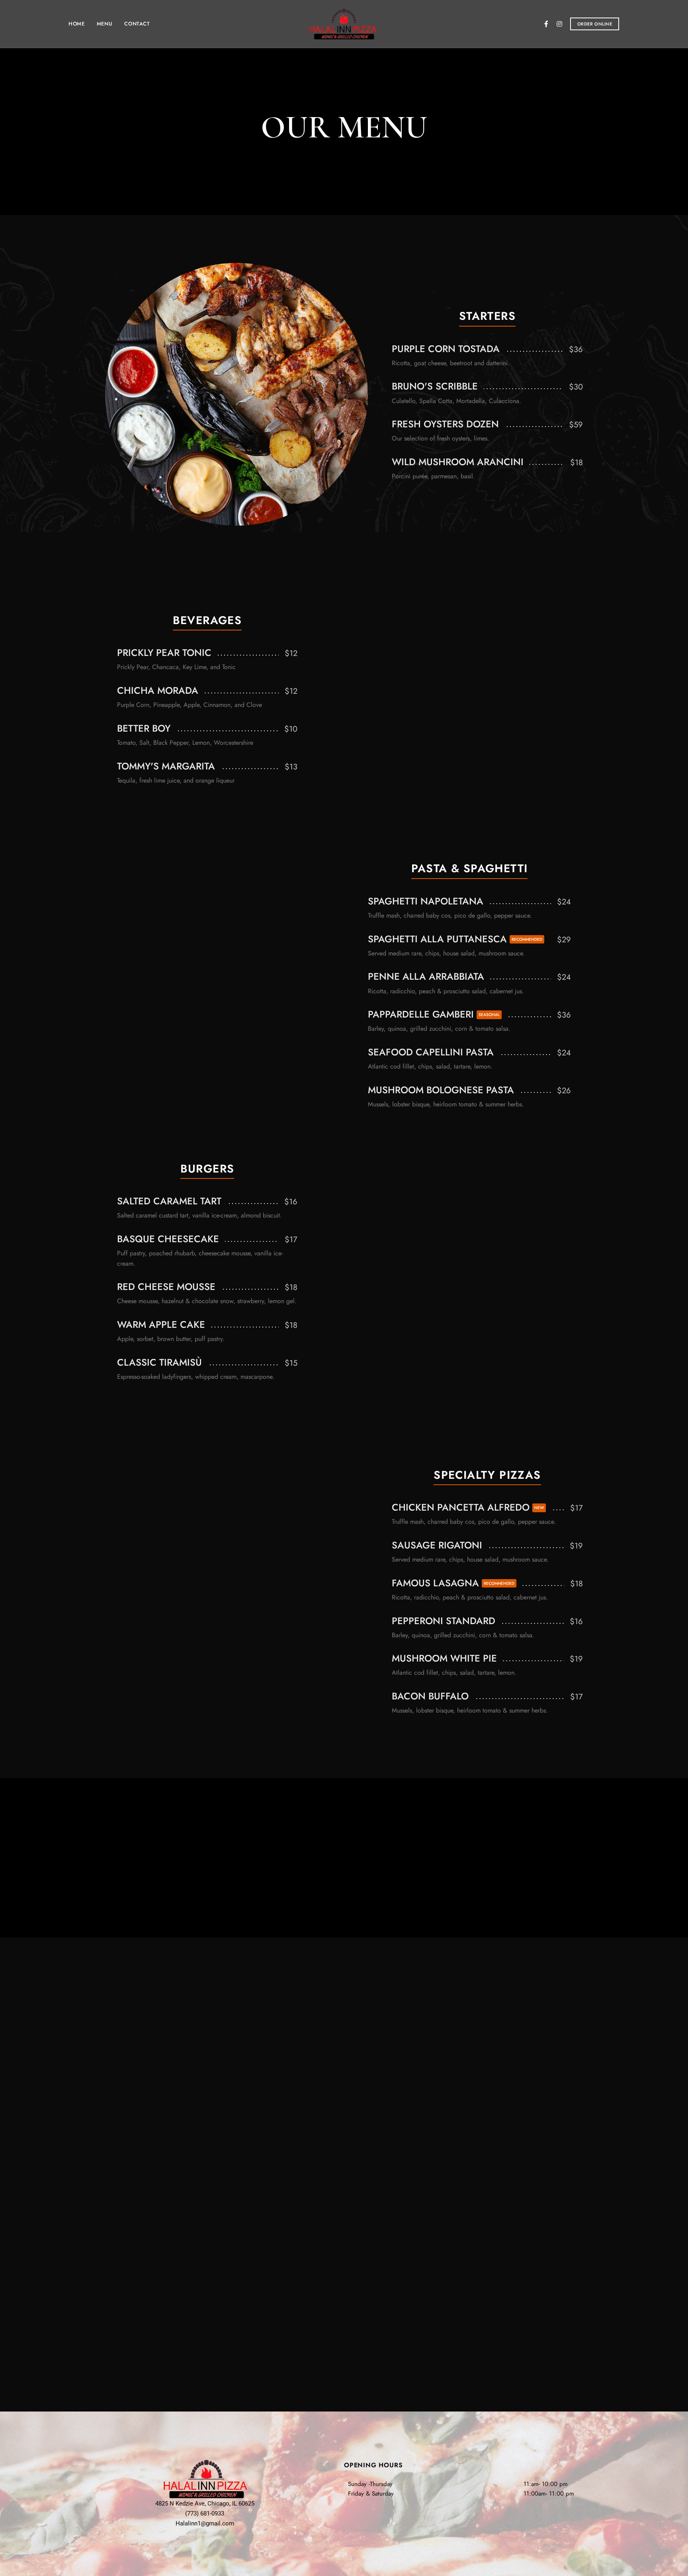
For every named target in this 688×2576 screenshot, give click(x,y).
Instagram (559, 24)
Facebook (546, 24)
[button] (595, 24)
